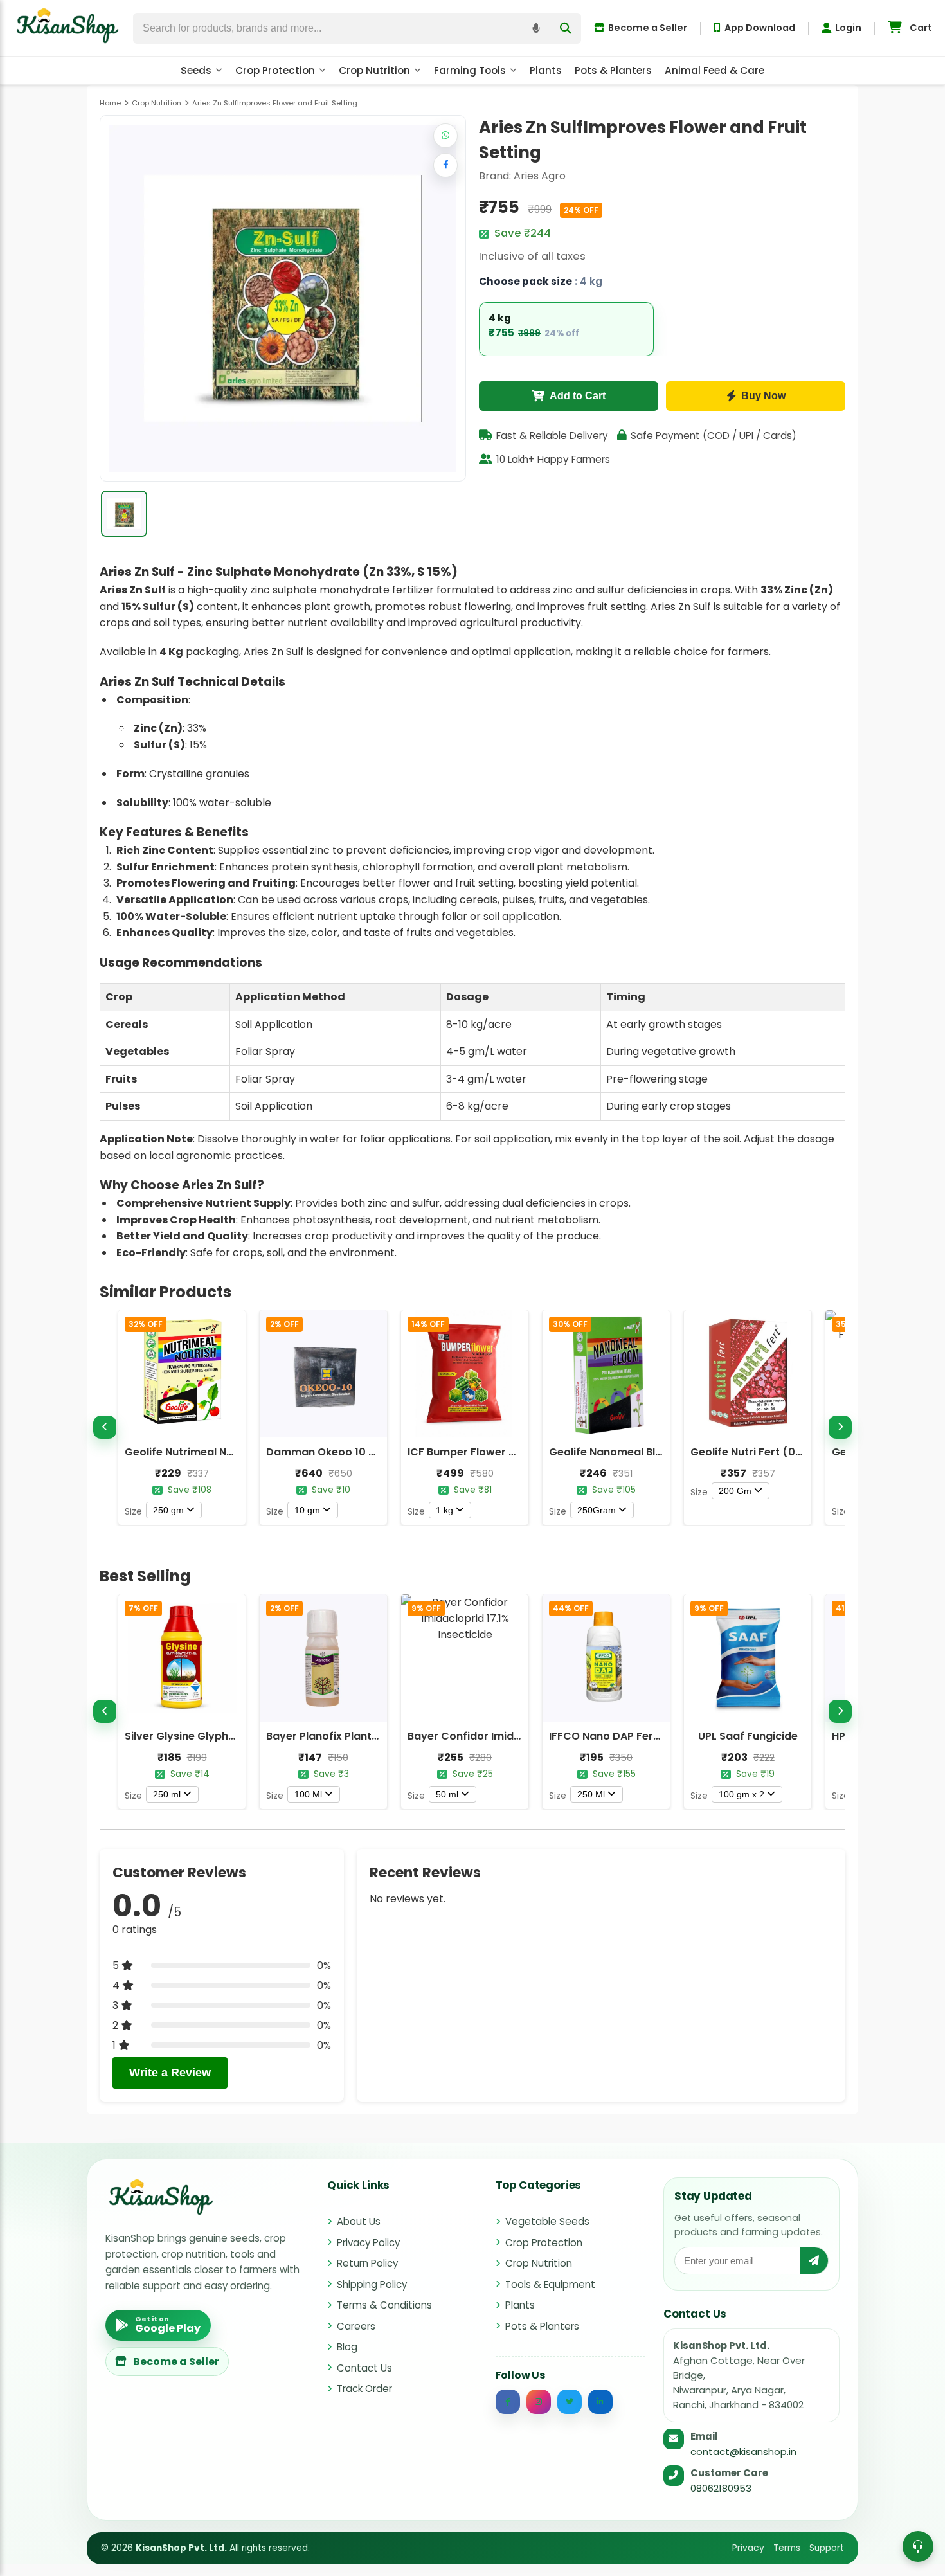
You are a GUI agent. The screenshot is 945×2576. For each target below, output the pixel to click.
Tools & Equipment (550, 2284)
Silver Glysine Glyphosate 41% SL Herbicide (237, 1736)
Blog (347, 2347)
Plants (546, 70)
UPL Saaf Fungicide (748, 1736)
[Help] (918, 2546)
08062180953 (721, 2488)
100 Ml (308, 1794)
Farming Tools (470, 70)
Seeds (196, 70)
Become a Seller (648, 28)
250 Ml (591, 1794)
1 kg (445, 1510)
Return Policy (367, 2263)
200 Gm (735, 1491)
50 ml (447, 1794)
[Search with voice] (536, 28)
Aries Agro (540, 176)
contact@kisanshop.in (743, 2452)
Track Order (364, 2389)
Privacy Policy (368, 2243)
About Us (359, 2221)
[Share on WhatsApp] (446, 136)
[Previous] (105, 1427)
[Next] (840, 1427)
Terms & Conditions (384, 2305)
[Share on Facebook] (446, 165)
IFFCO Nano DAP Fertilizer (616, 1736)
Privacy (748, 2548)
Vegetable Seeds (547, 2221)
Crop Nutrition (374, 70)
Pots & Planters (613, 70)
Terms (787, 2548)
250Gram (597, 1510)
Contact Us (364, 2368)
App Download (760, 28)
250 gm (168, 1510)
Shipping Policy (372, 2284)
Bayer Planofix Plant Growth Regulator (367, 1736)
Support (827, 2548)
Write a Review (170, 2073)
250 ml (167, 1794)
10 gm (307, 1510)
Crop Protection (275, 70)
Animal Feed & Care (715, 70)
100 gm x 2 (742, 1794)
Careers (356, 2326)
